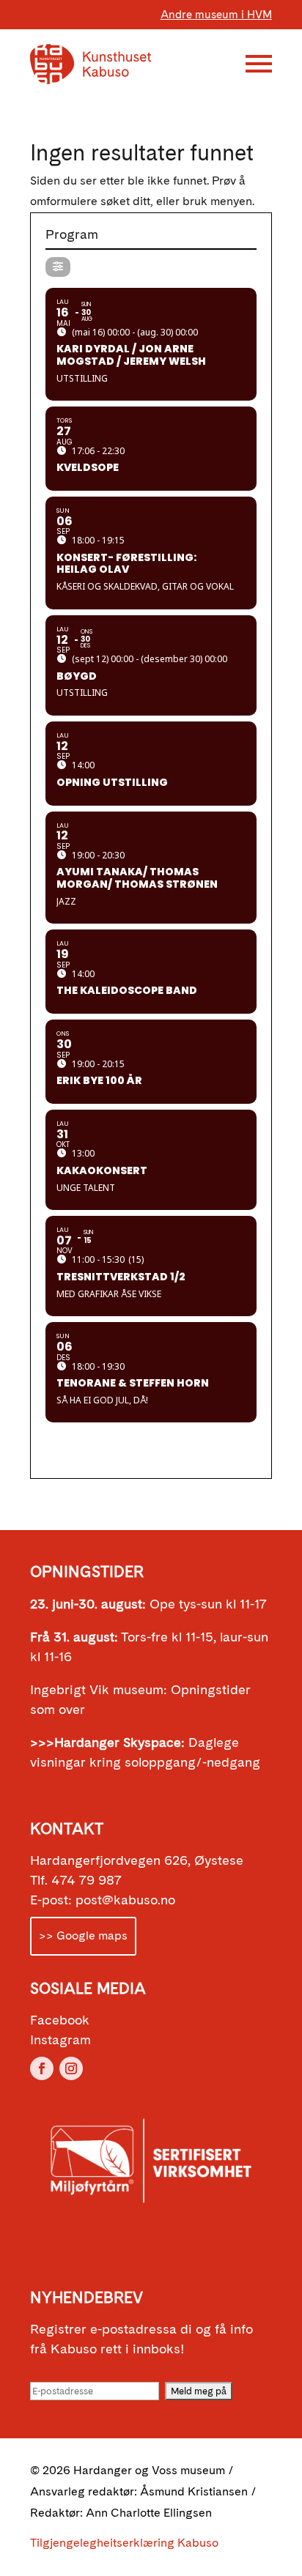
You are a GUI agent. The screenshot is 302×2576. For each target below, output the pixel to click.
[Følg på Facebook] (42, 2068)
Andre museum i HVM (216, 15)
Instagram (60, 2039)
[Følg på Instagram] (71, 2068)
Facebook (60, 2020)
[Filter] (58, 267)
